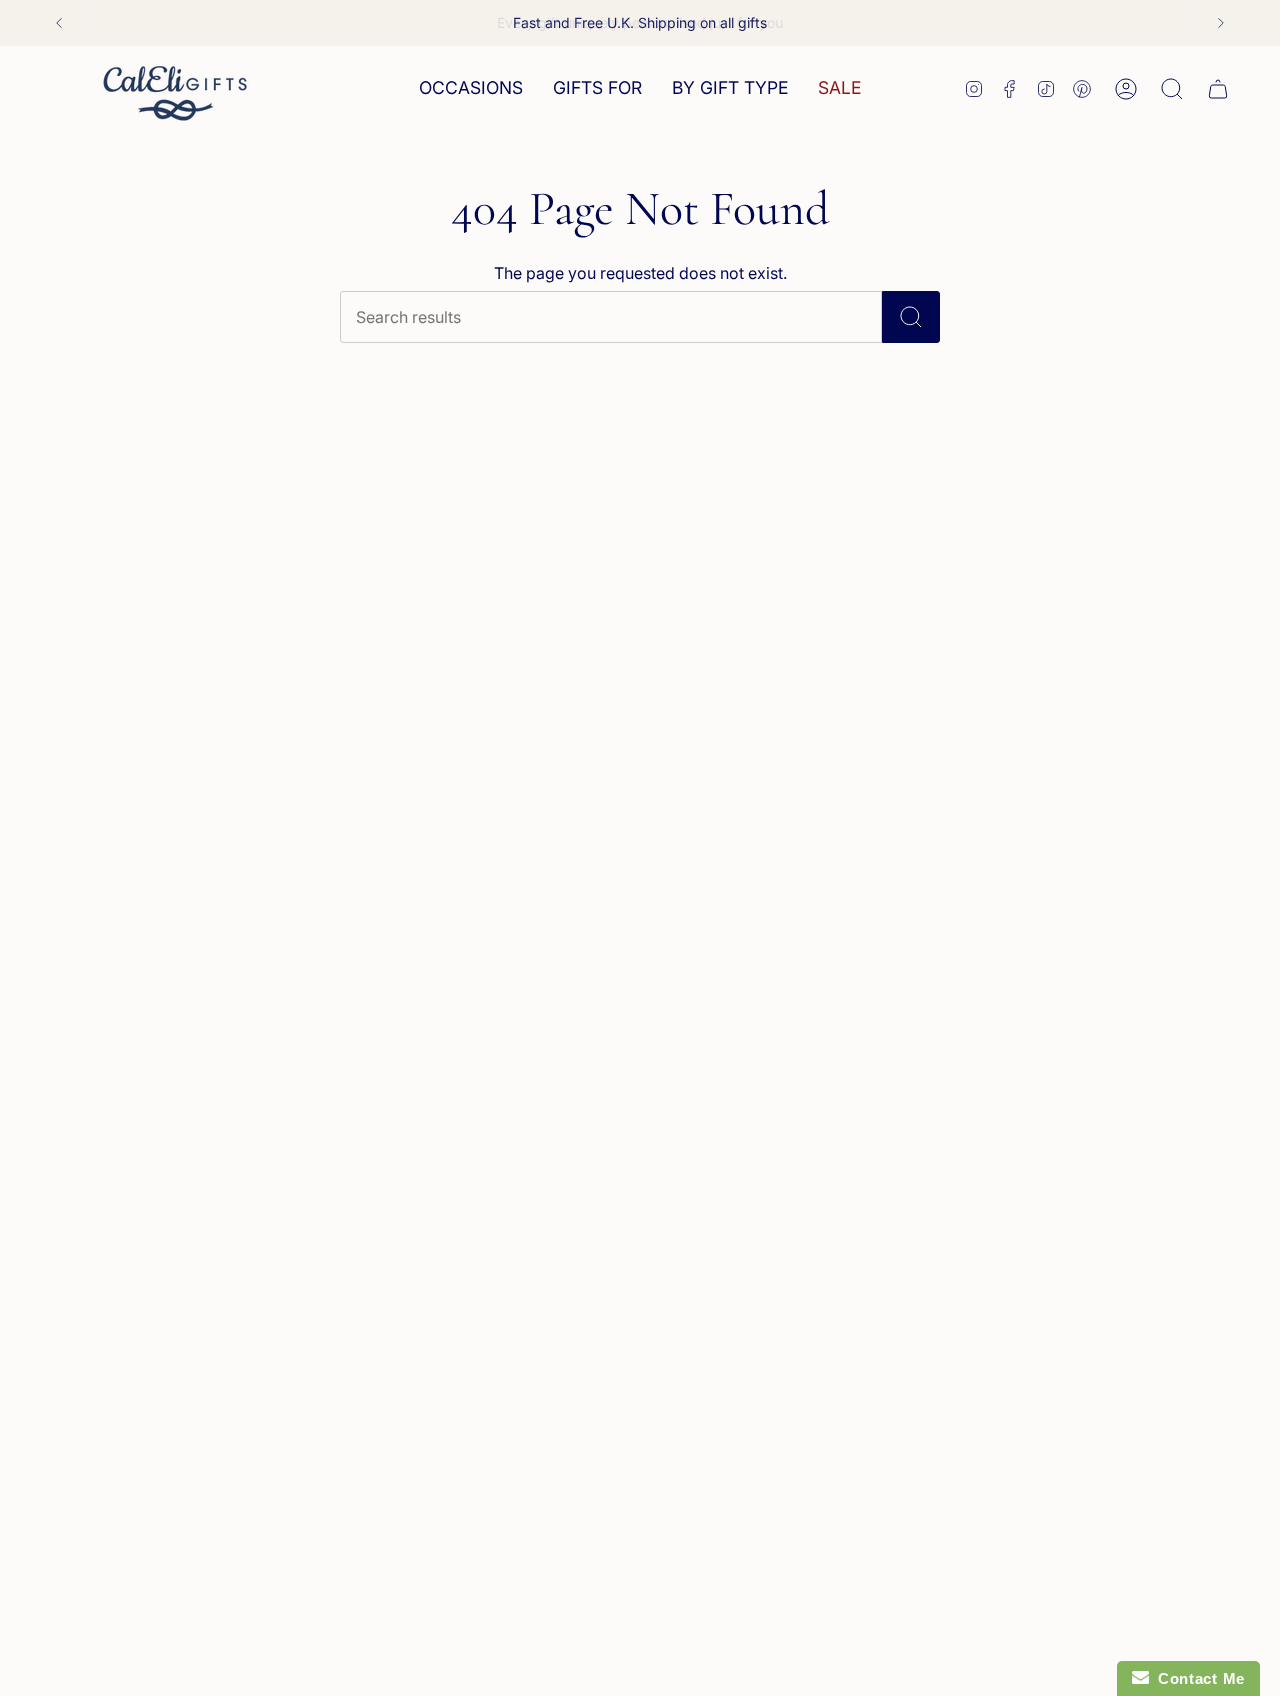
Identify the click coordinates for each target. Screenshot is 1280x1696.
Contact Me (1197, 1678)
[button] (471, 88)
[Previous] (59, 23)
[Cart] (1218, 89)
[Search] (911, 317)
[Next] (1221, 23)
